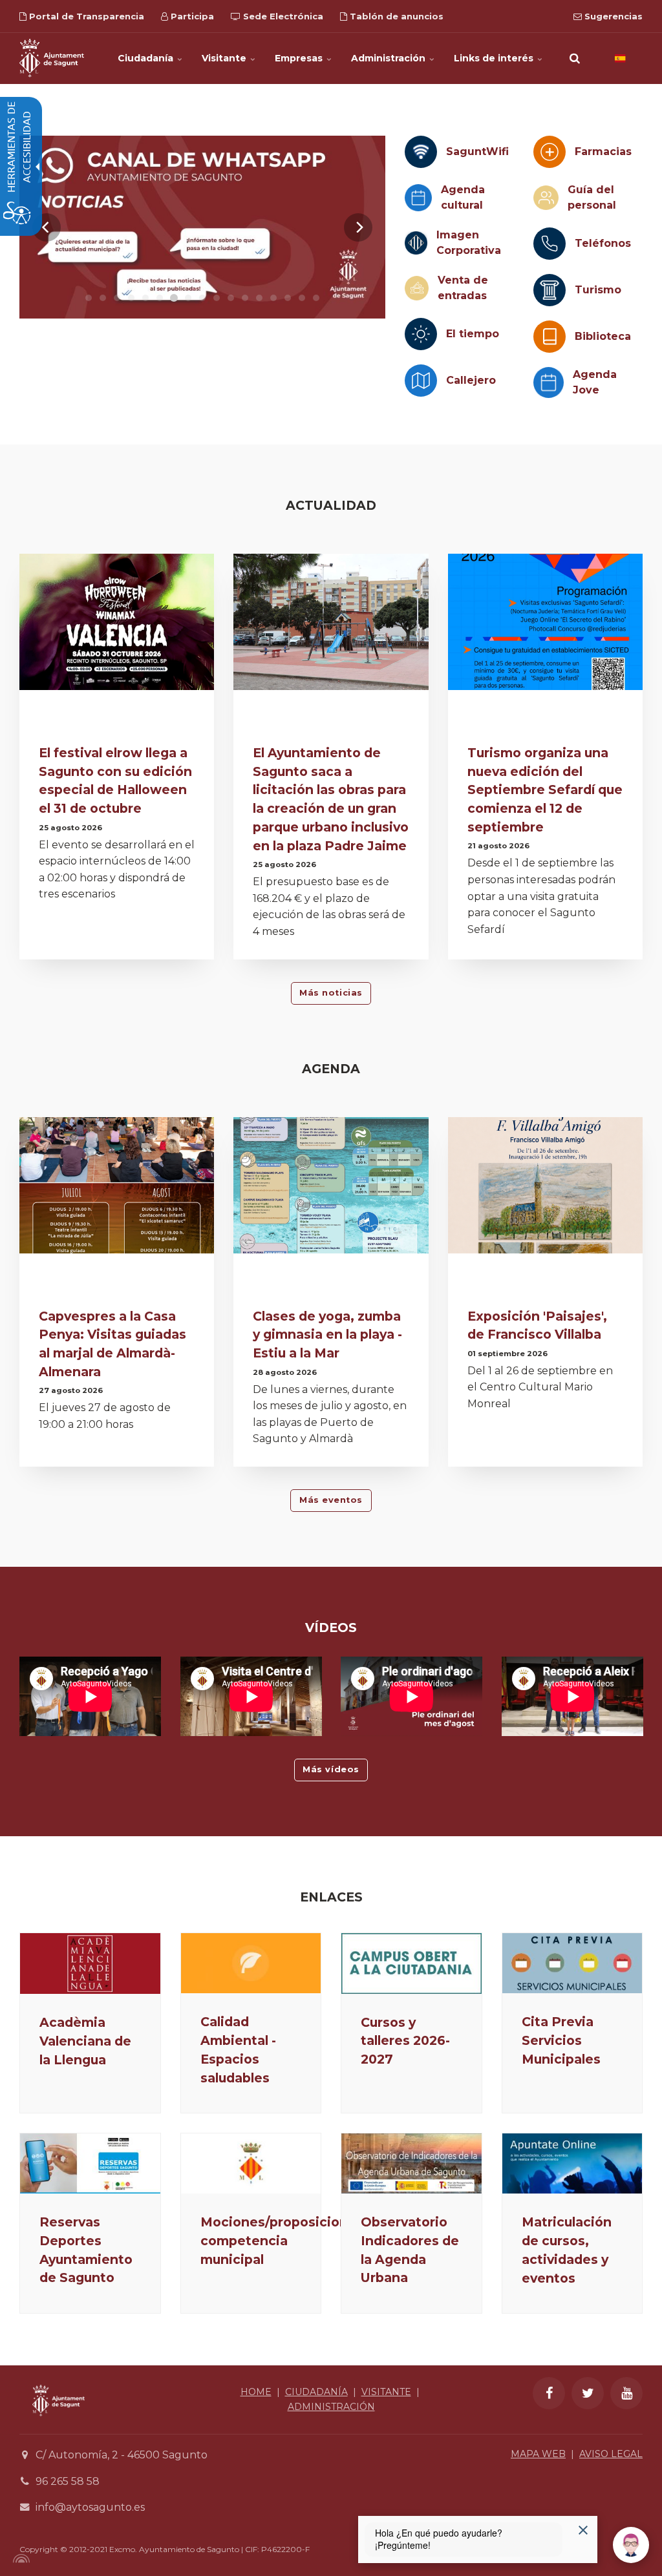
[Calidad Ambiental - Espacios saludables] (251, 1963)
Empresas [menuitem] (300, 58)
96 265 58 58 (68, 2481)
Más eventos (331, 1500)
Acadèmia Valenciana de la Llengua (85, 2041)
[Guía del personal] (546, 198)
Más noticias (331, 993)
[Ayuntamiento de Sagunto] (52, 58)
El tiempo (473, 334)
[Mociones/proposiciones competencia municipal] (251, 2163)
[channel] (202, 227)
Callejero (471, 380)
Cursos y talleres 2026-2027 (405, 2041)
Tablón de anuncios (395, 16)
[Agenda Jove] (549, 382)
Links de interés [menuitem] (495, 58)
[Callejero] (421, 381)
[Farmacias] (550, 152)
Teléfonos (603, 243)
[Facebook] (549, 2393)
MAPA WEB (538, 2454)
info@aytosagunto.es (90, 2507)
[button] (575, 58)
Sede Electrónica (282, 16)
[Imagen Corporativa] (416, 243)
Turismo (598, 290)
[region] (202, 227)
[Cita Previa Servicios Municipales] (572, 1963)
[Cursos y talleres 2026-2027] (411, 1963)
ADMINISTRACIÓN (331, 2407)
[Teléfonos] (550, 244)
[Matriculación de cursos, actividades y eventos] (572, 2163)
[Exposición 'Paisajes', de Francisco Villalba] (545, 1185)
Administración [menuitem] (390, 58)
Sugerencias (612, 16)
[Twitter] (588, 2393)
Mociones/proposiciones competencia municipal (282, 2241)
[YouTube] (626, 2393)
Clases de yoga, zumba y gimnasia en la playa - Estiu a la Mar (327, 1335)
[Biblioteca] (550, 337)
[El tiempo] (421, 334)
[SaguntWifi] (421, 152)
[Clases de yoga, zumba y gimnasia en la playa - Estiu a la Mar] (331, 1185)
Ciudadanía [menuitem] (147, 58)
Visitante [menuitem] (225, 58)
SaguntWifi (477, 152)
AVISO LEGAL (611, 2454)
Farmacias (603, 152)
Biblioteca (603, 336)
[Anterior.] (47, 227)
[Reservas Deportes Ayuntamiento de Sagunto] (90, 2163)
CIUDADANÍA (316, 2392)
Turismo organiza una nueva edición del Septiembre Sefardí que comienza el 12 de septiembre (545, 790)
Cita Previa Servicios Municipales (561, 2040)
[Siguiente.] (358, 227)
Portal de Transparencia (85, 16)
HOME (256, 2392)
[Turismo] (550, 290)
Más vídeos (331, 1769)
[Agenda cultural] (418, 197)
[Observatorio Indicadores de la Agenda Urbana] (411, 2163)
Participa (191, 16)
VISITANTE (386, 2392)
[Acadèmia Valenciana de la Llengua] (90, 1963)
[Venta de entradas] (417, 288)
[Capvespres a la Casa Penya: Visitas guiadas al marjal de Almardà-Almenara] (117, 1185)
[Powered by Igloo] (19, 2559)
